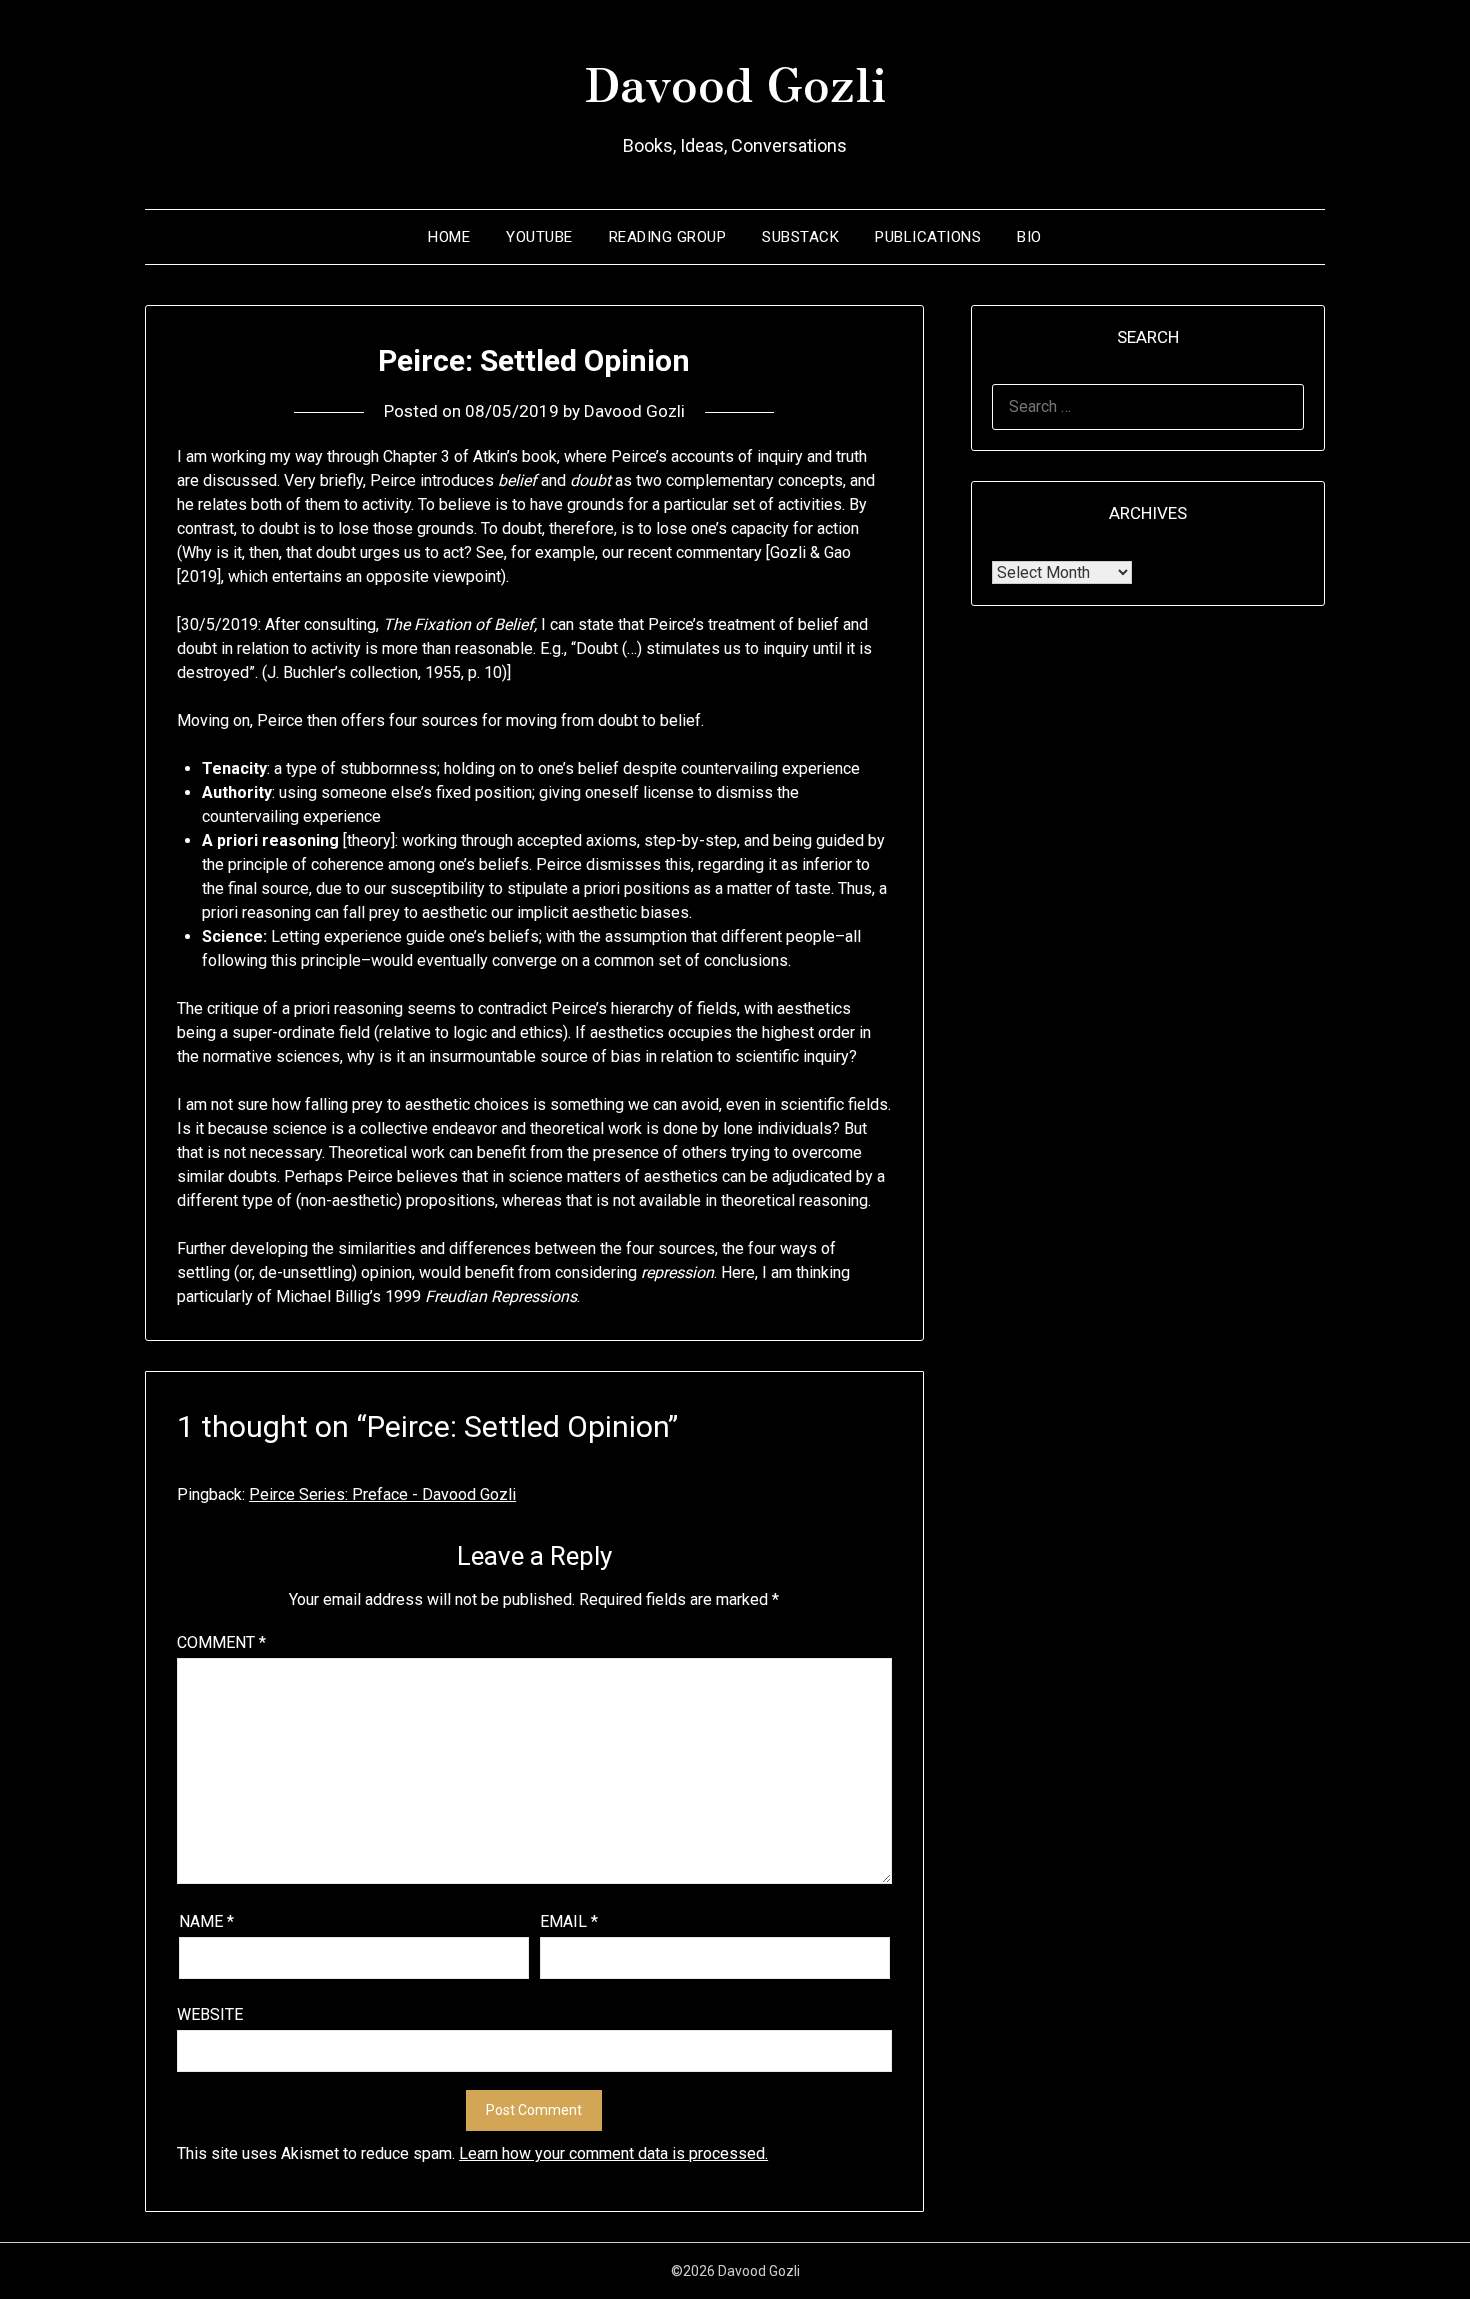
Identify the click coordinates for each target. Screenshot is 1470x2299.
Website (210, 2014)
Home (449, 237)
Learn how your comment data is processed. (613, 2153)
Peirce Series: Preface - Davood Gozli (382, 1494)
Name (206, 1921)
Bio (1029, 237)
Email (569, 1921)
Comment (221, 1642)
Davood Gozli (735, 81)
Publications (928, 237)
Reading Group (668, 237)
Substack (800, 237)
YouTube (539, 237)
